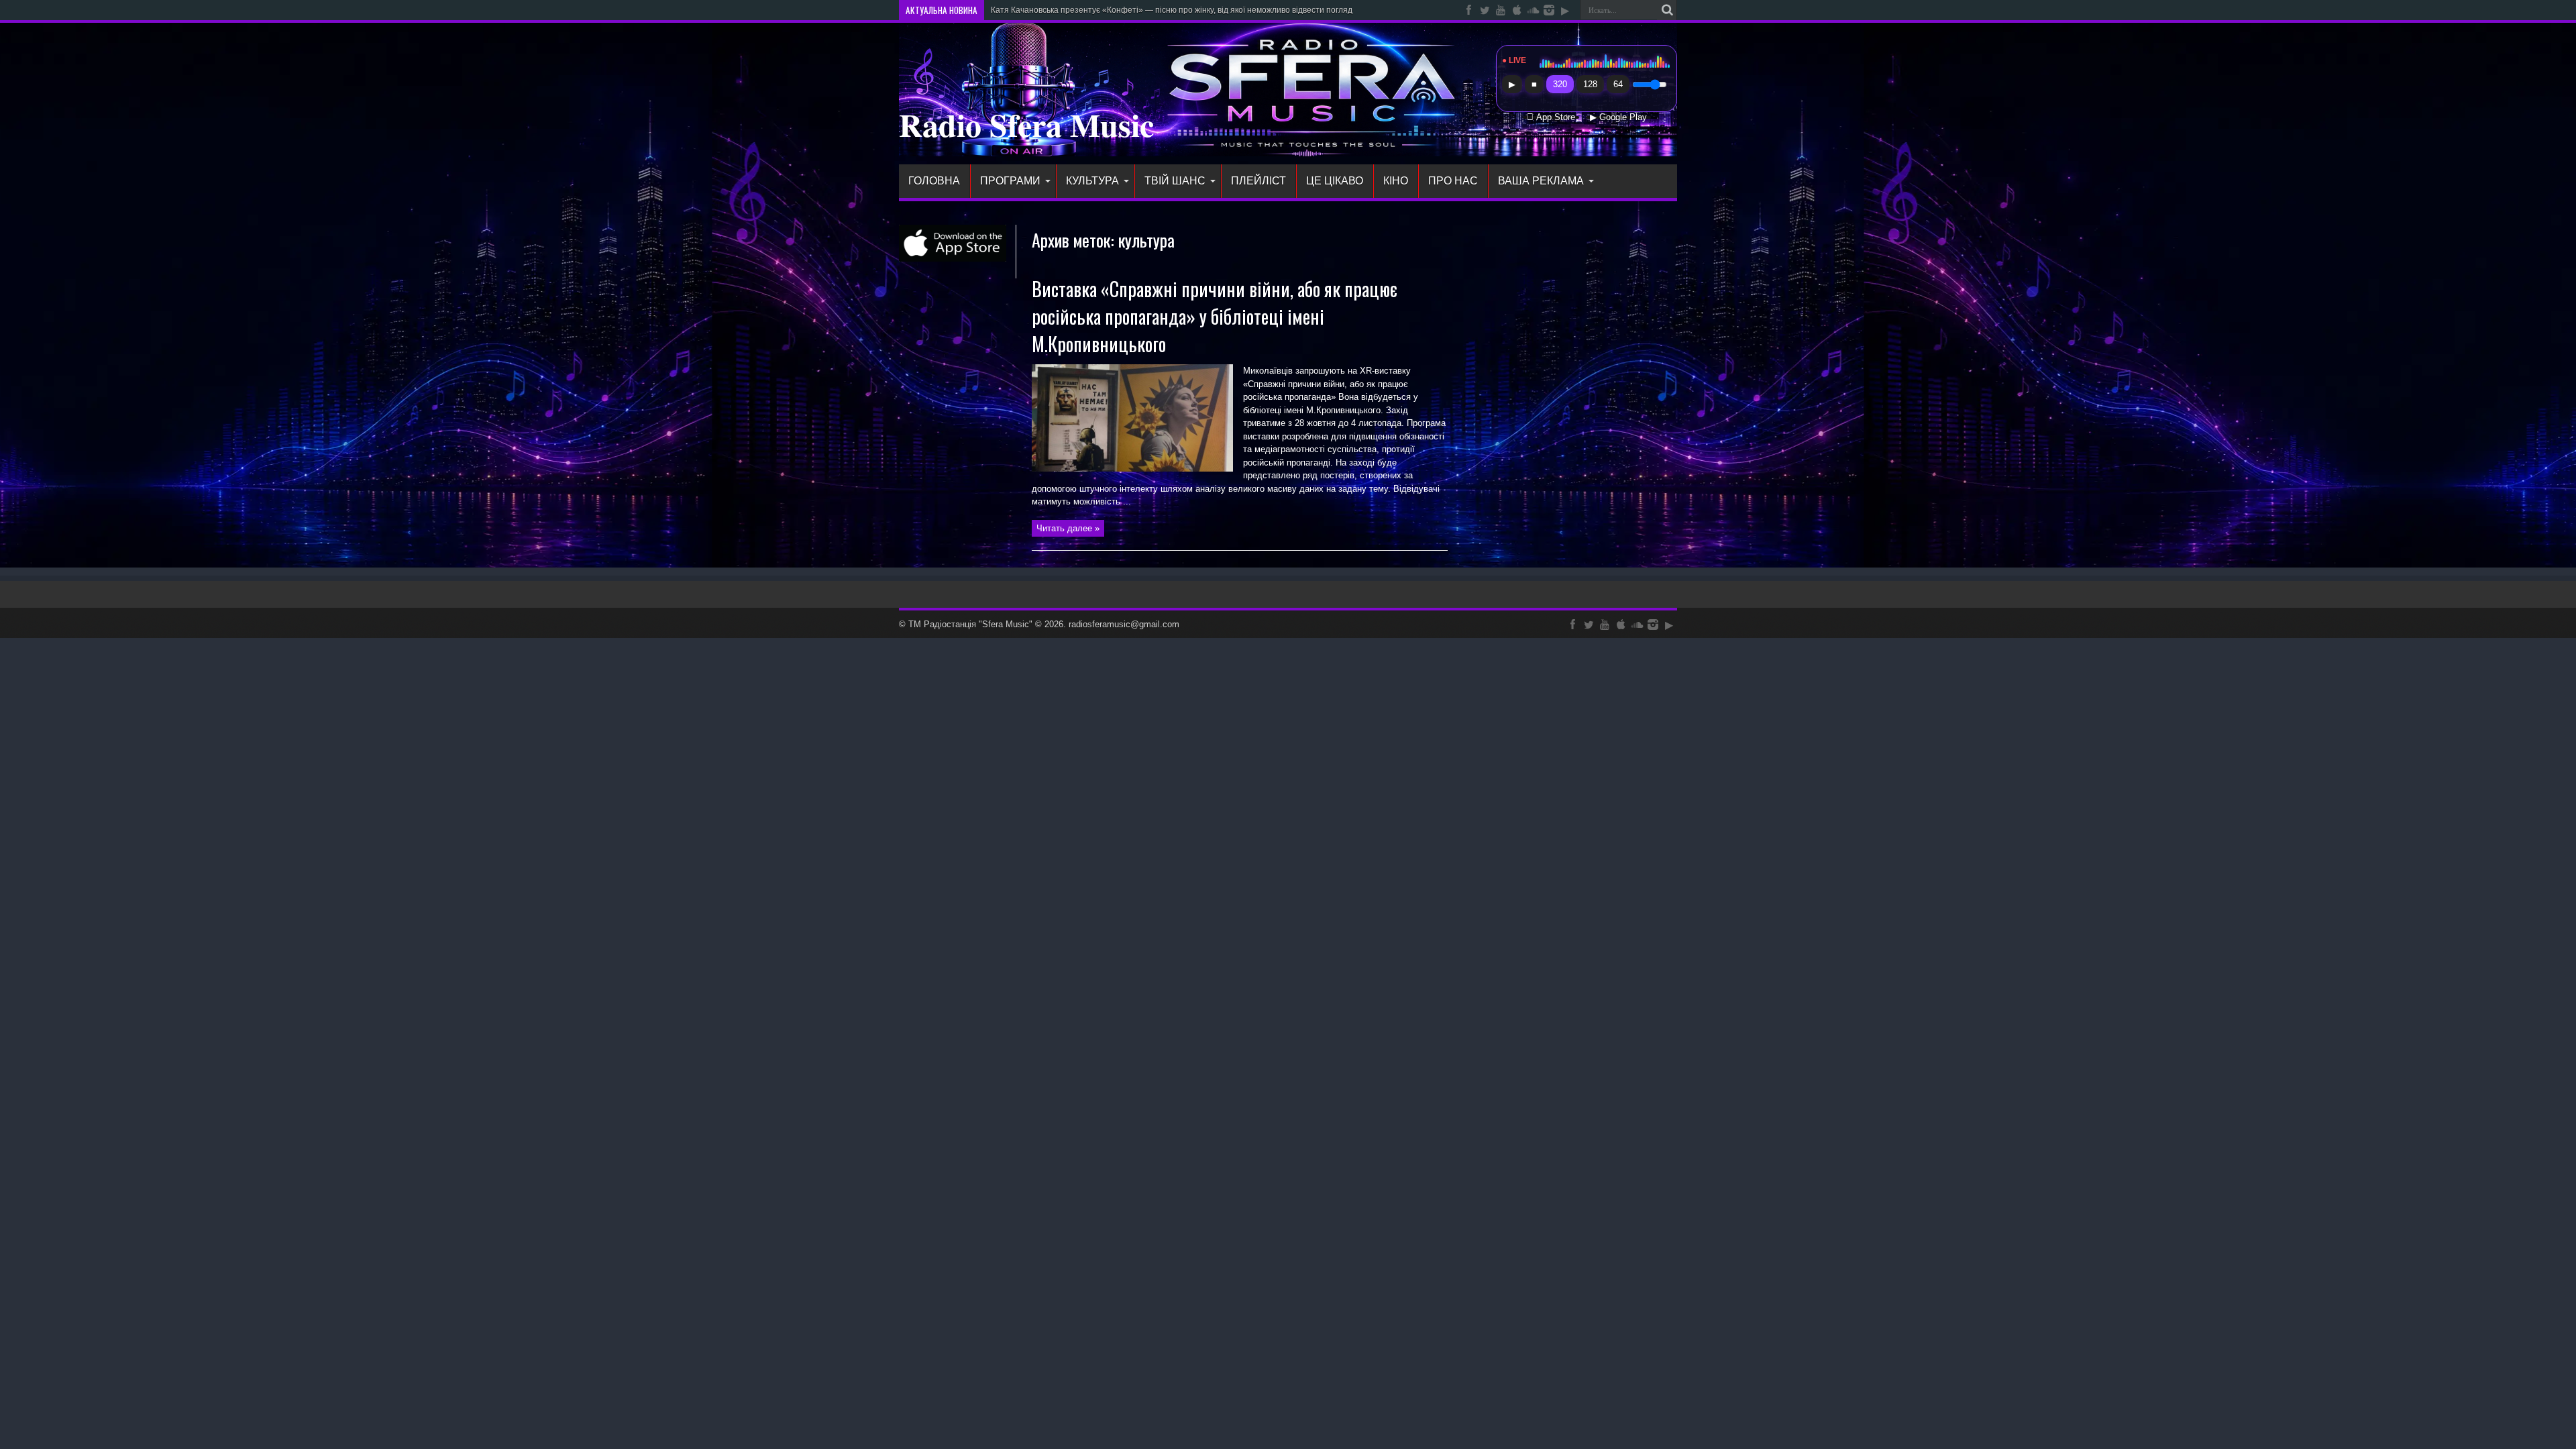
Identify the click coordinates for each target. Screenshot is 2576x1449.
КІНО (1396, 181)
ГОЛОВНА (934, 181)
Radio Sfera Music (1026, 124)
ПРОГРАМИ (1010, 181)
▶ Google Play (1618, 117)
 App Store (1551, 117)
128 (1590, 84)
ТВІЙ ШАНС (1175, 181)
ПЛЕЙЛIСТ (1258, 181)
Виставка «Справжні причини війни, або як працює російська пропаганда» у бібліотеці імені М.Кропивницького (1215, 316)
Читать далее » (1068, 528)
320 (1560, 84)
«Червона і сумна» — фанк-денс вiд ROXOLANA (1082, 10)
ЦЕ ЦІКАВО (1335, 181)
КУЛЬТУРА (1092, 181)
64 (1618, 84)
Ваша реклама (1541, 181)
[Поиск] (1667, 10)
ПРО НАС (1453, 181)
